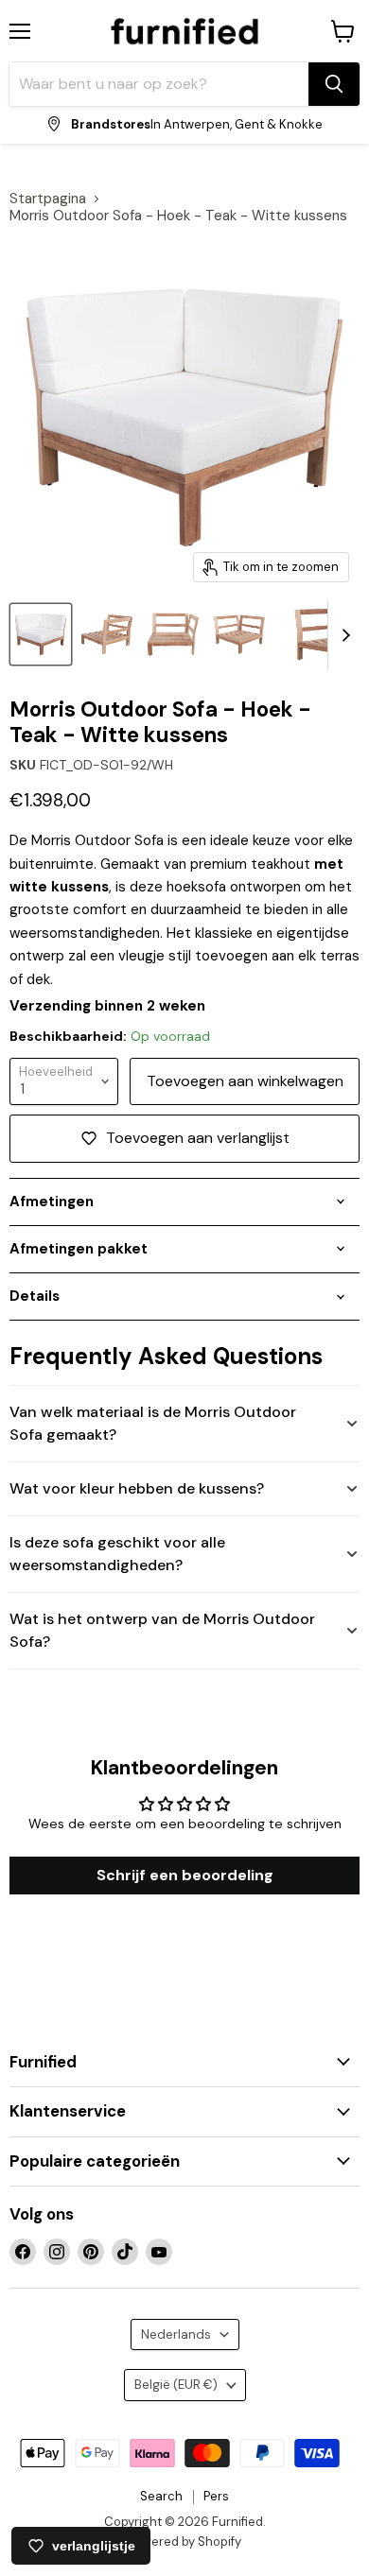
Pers (216, 2496)
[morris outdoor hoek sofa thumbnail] (107, 634)
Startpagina (48, 199)
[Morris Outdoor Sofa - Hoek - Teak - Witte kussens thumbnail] (41, 634)
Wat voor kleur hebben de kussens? (137, 1488)
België (176, 2385)
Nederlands (176, 2334)
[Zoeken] (334, 84)
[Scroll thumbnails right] (343, 635)
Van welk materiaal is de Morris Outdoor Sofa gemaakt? (153, 1423)
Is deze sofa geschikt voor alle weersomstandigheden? (117, 1554)
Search (161, 2496)
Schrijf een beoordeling (185, 1875)
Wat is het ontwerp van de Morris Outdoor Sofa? (162, 1630)
